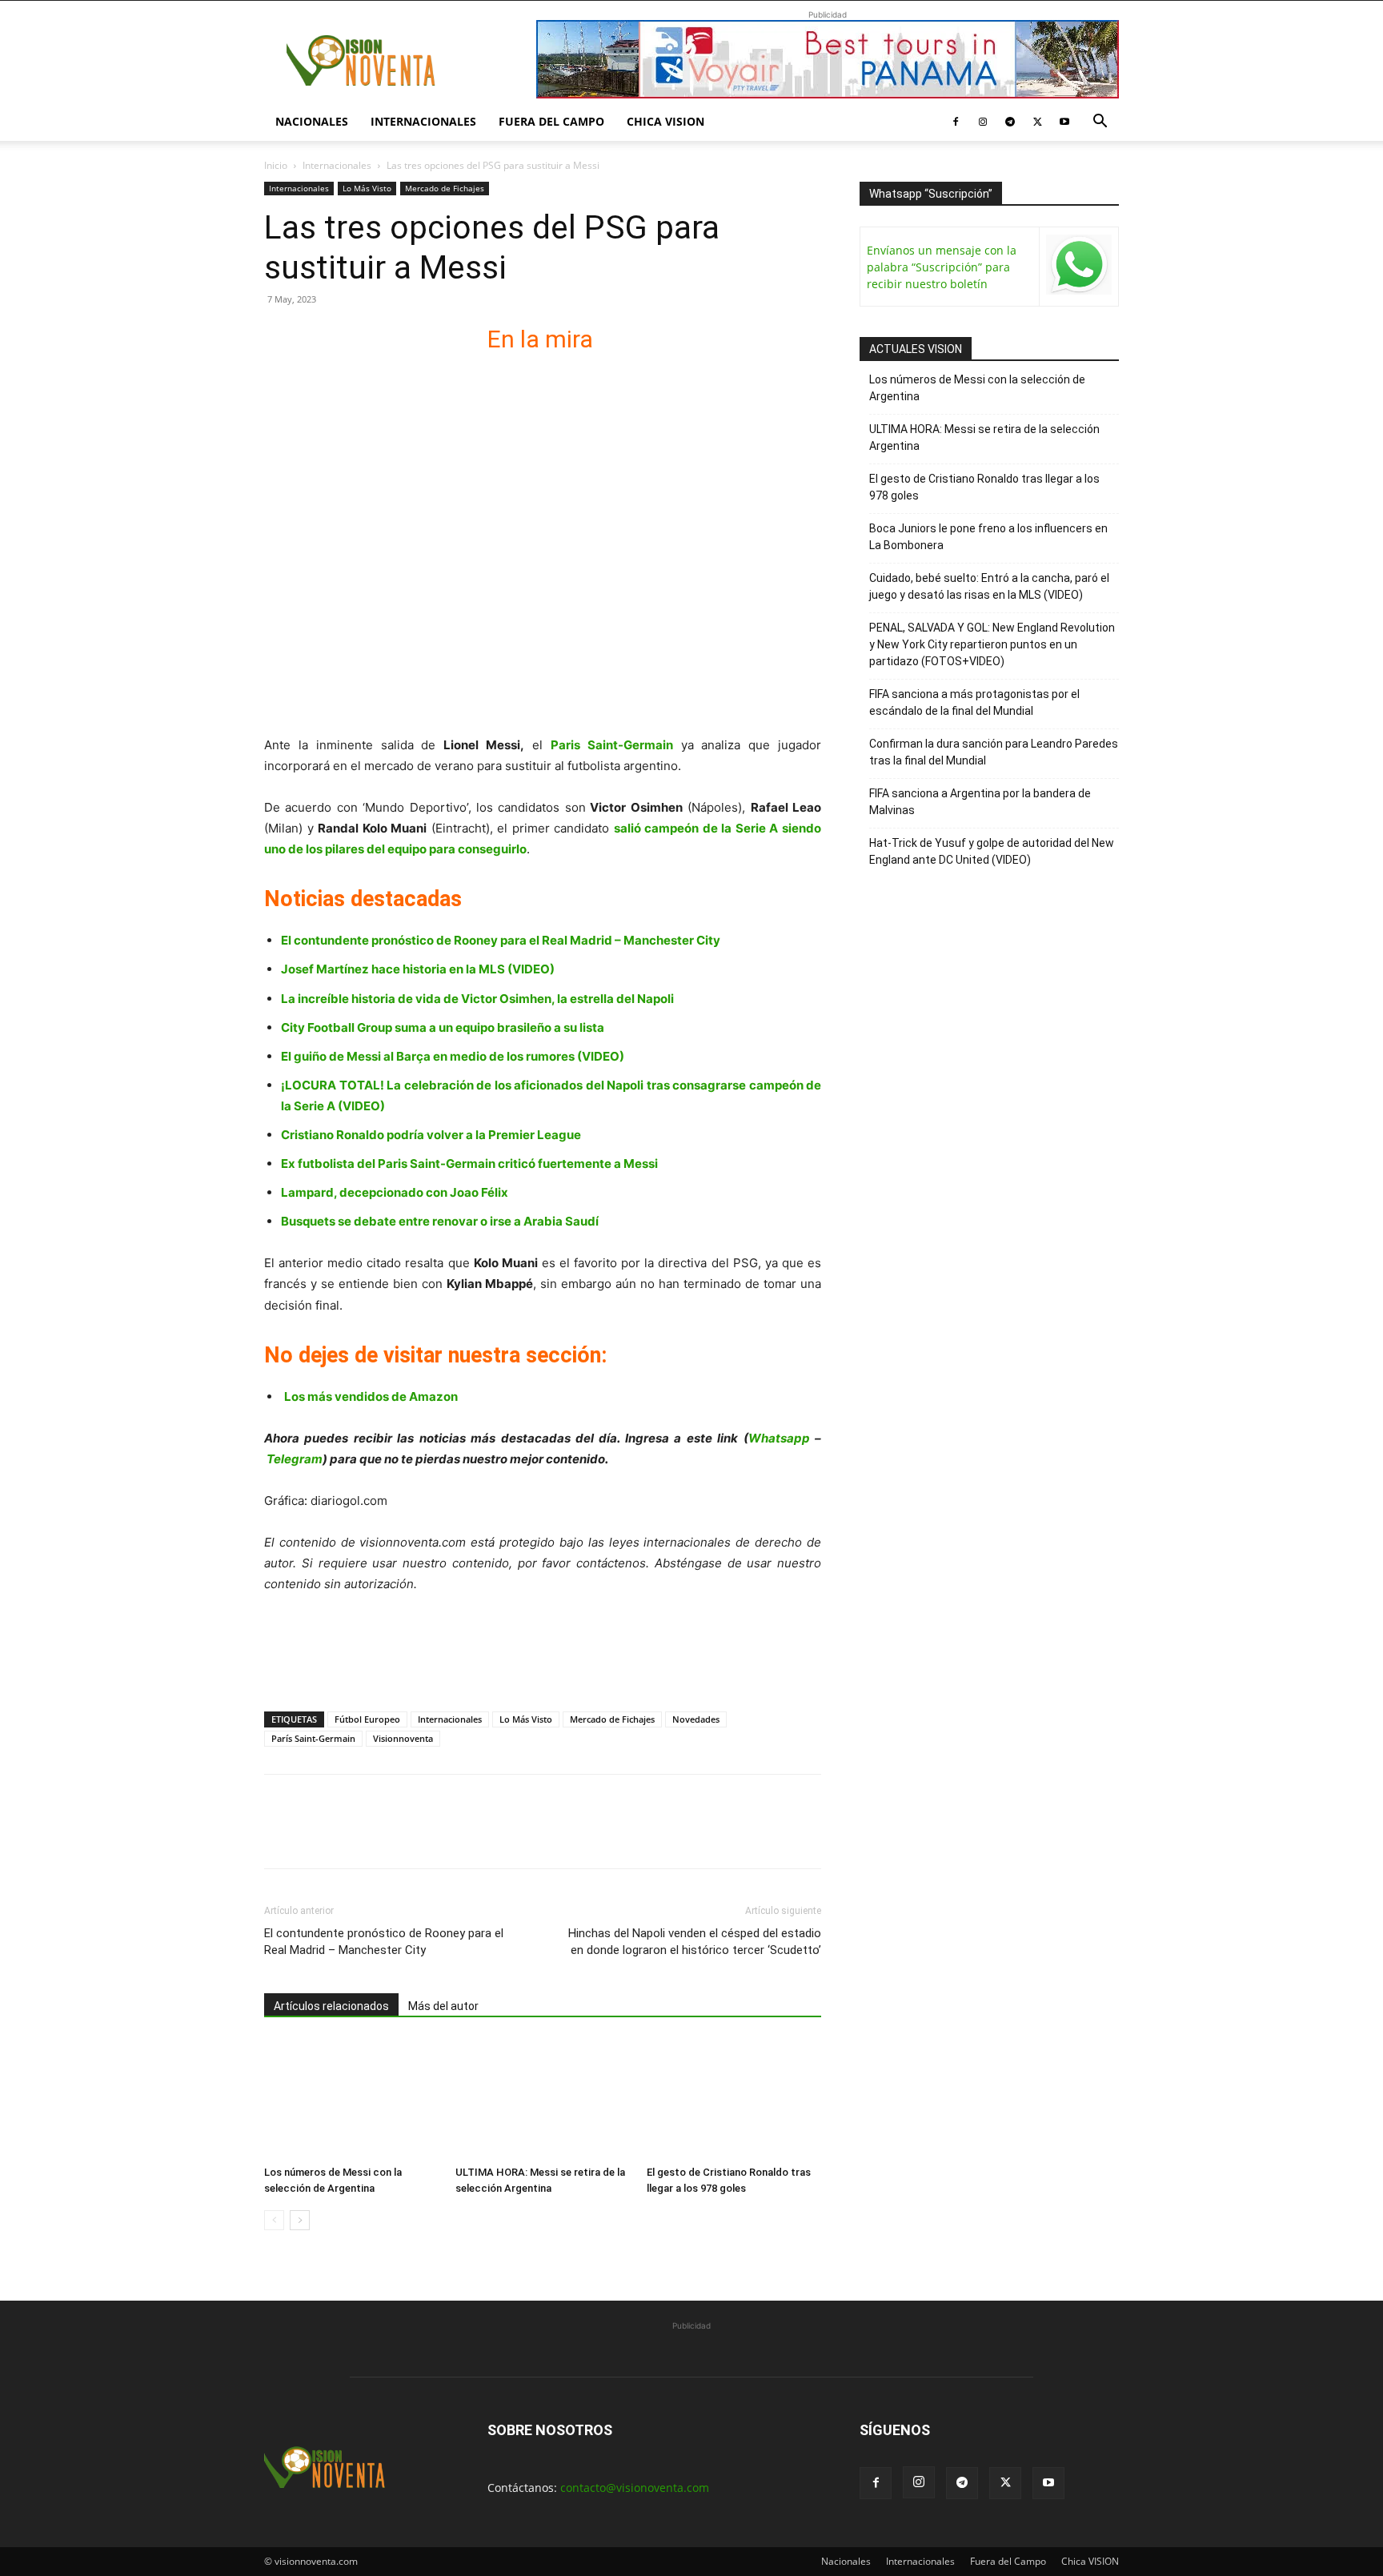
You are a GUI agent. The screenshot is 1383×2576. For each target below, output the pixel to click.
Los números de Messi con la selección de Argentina (977, 388)
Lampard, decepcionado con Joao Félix (395, 1192)
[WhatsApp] (391, 1836)
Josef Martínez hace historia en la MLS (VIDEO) (418, 969)
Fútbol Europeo (367, 1719)
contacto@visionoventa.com (635, 2488)
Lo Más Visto (367, 188)
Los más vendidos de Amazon (371, 1396)
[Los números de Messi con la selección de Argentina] (351, 2099)
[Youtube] (1064, 122)
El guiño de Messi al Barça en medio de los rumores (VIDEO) (453, 1056)
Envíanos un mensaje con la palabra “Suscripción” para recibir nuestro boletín (942, 267)
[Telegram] (1010, 122)
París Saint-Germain (313, 1738)
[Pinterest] (354, 1836)
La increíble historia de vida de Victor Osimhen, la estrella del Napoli (477, 999)
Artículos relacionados (331, 2006)
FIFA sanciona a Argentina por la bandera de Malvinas (980, 802)
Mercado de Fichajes (445, 188)
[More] (465, 1836)
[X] (1037, 122)
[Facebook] (956, 122)
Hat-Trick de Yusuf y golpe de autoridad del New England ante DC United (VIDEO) (992, 851)
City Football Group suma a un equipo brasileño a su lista (443, 1027)
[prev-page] (274, 2220)
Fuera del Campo (551, 121)
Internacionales (423, 121)
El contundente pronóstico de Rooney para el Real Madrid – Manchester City (501, 940)
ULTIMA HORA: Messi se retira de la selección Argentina (984, 437)
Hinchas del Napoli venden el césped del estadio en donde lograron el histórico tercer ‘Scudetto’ (695, 1942)
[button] (1100, 123)
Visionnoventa (403, 1738)
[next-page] (300, 2220)
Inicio (276, 165)
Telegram (295, 1459)
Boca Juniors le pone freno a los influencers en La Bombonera (988, 537)
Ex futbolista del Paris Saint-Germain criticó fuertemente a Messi (469, 1164)
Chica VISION (665, 121)
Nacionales (312, 121)
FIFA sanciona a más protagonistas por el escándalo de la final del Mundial (974, 702)
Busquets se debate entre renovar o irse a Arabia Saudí (440, 1221)
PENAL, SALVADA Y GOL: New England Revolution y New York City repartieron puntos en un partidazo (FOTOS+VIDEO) (992, 644)
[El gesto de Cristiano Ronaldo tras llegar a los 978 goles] (734, 2099)
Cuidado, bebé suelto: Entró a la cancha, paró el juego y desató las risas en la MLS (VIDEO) (989, 586)
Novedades (696, 1719)
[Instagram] (983, 122)
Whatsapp (779, 1438)
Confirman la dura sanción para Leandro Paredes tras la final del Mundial (994, 752)
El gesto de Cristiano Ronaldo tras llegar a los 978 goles (984, 487)
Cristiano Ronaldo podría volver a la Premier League (431, 1135)
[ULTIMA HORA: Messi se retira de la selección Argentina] (543, 2099)
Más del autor (443, 2006)
